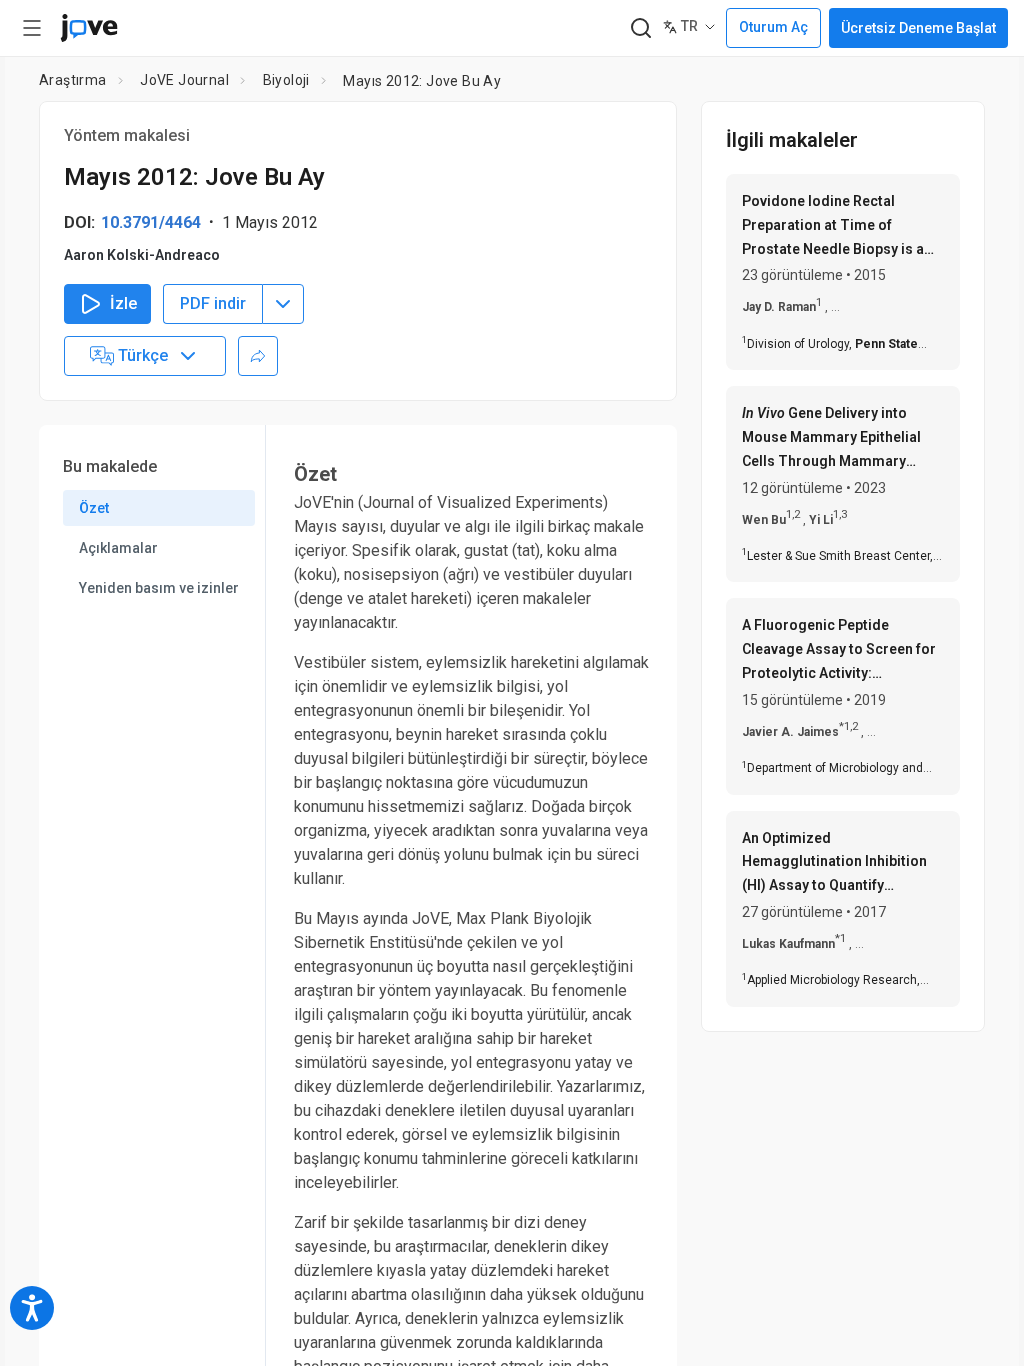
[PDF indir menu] (283, 304)
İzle (123, 303)
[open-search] (640, 28)
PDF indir (213, 303)
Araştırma (73, 80)
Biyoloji (286, 80)
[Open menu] (32, 28)
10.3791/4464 (151, 222)
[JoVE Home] (89, 28)
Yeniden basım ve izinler (159, 588)
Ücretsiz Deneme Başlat (918, 28)
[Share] (258, 356)
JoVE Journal (184, 80)
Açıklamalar (118, 548)
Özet (94, 508)
